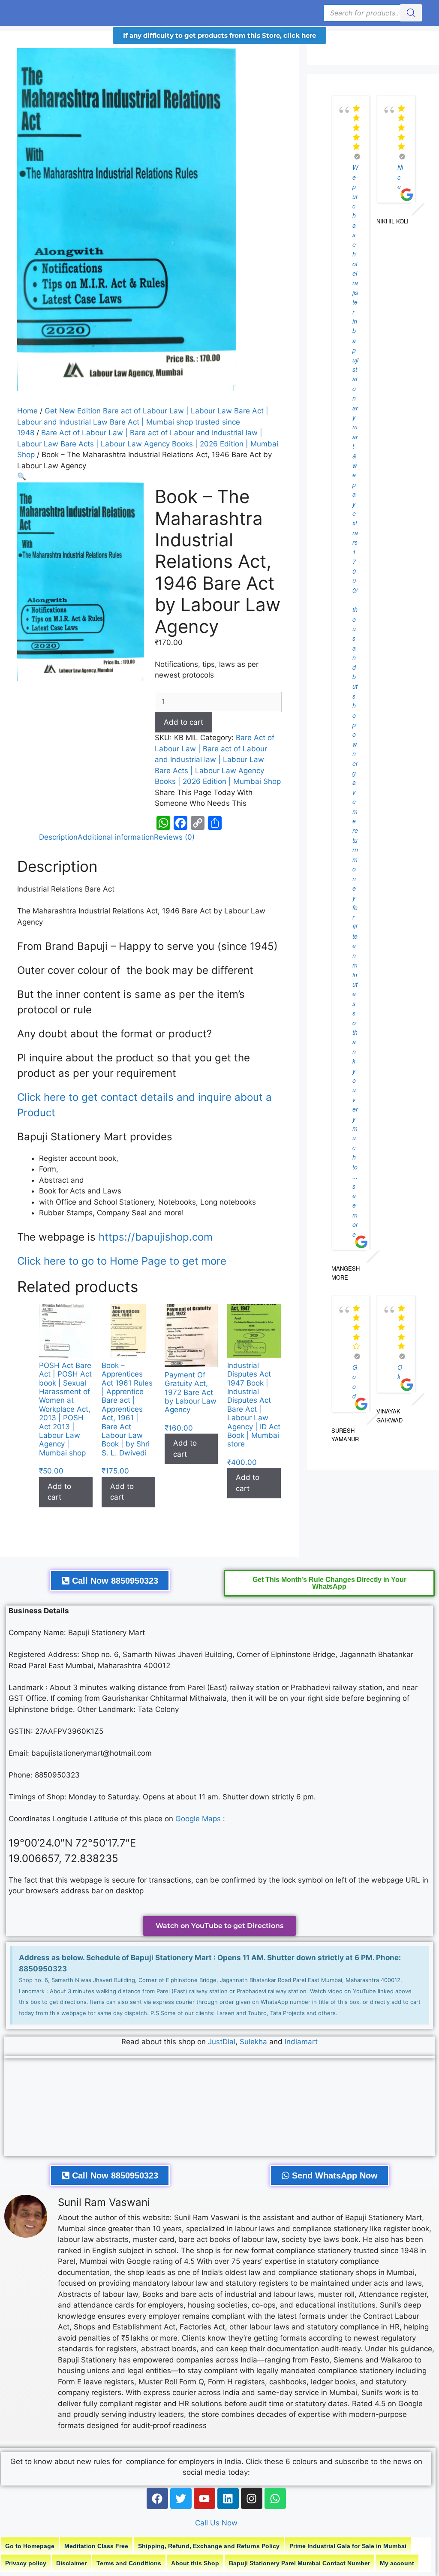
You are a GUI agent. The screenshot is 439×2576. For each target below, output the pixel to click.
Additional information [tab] (116, 837)
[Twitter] (181, 2498)
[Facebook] (157, 2498)
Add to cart (183, 722)
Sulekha (254, 2042)
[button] (22, 476)
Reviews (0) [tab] (174, 837)
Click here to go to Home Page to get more (122, 1261)
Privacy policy (26, 2563)
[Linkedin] (228, 2498)
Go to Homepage (30, 2546)
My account (397, 2563)
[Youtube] (204, 2498)
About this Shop (195, 2563)
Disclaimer (71, 2563)
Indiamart (301, 2042)
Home (27, 411)
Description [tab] (58, 837)
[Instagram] (252, 2498)
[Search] (411, 13)
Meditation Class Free (96, 2546)
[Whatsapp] (275, 2498)
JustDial (222, 2042)
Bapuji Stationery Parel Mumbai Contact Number (299, 2563)
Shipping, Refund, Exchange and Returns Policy (209, 2546)
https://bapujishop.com (156, 1237)
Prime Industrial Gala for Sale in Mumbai (348, 2546)
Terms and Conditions (129, 2563)
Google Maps (198, 1819)
